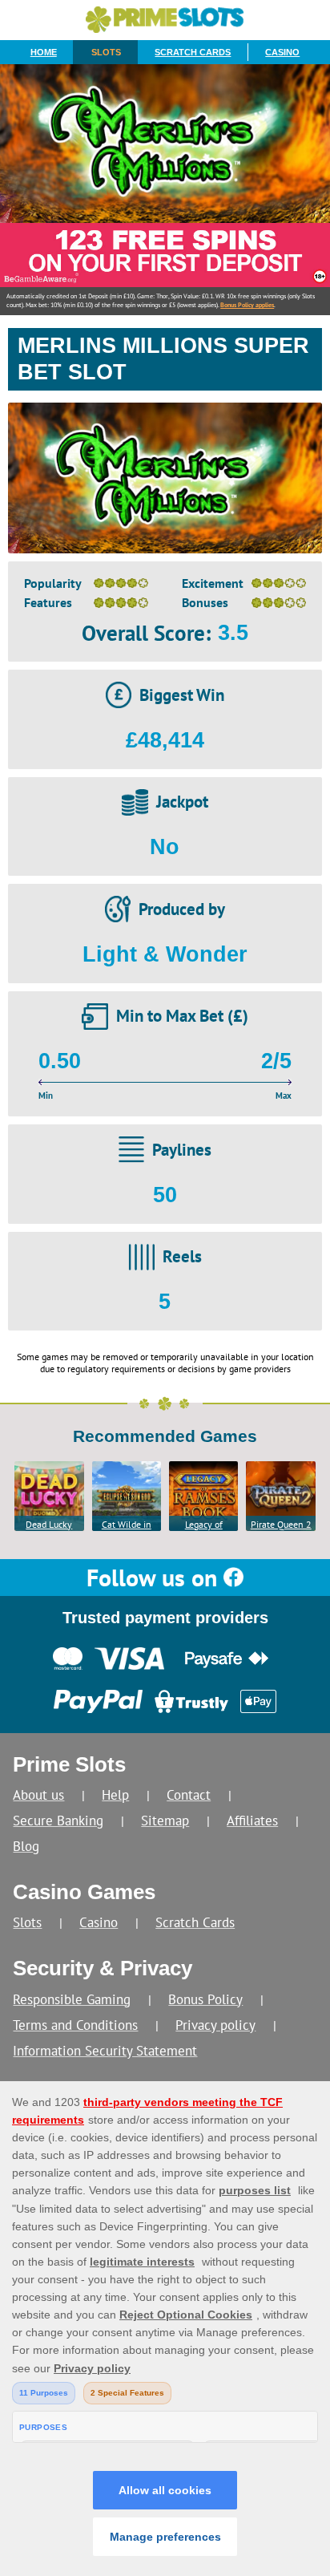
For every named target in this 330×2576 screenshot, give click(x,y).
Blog (26, 1846)
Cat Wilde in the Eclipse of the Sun (127, 1525)
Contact (189, 1794)
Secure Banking (58, 1820)
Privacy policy (215, 2025)
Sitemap (165, 1820)
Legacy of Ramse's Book (204, 1525)
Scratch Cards (193, 52)
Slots (106, 52)
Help (115, 1794)
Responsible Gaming (72, 1999)
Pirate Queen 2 (281, 1524)
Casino (282, 52)
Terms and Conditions (75, 2025)
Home (44, 52)
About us (38, 1794)
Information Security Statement (105, 2050)
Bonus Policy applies (247, 305)
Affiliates (252, 1820)
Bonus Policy (205, 1999)
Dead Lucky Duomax (49, 1525)
